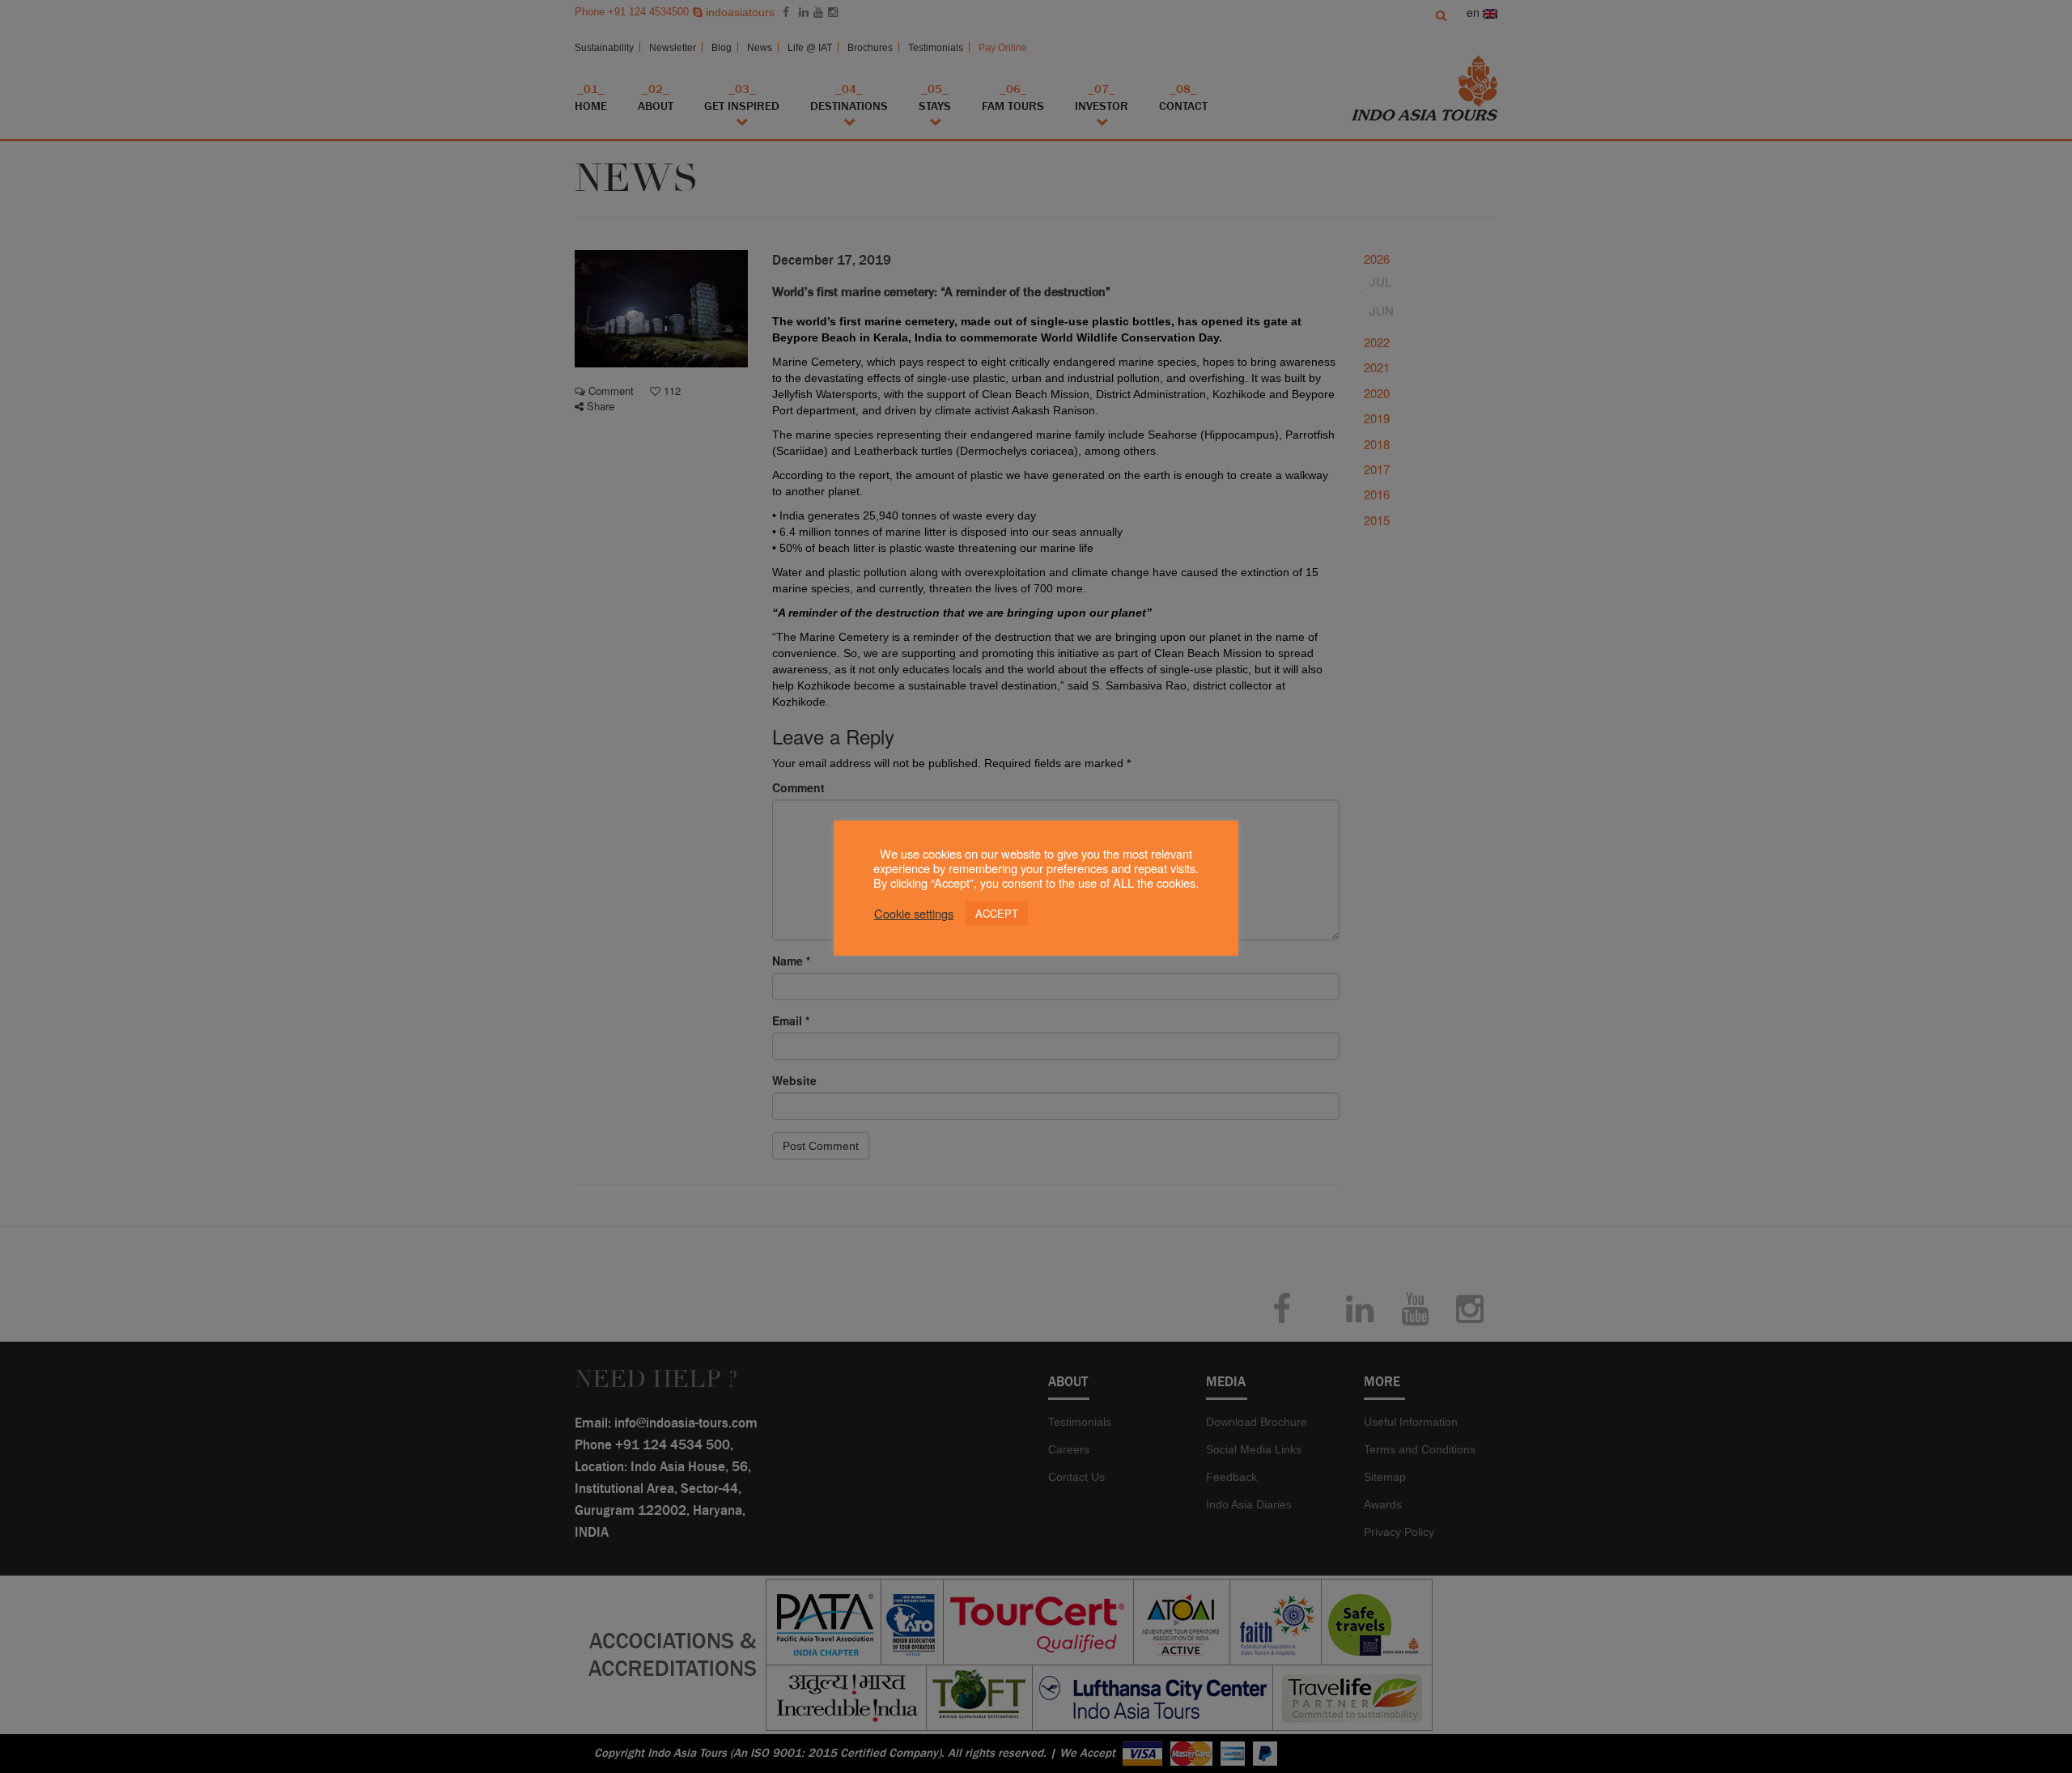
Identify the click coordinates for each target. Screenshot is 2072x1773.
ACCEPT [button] (997, 913)
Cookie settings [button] (914, 914)
